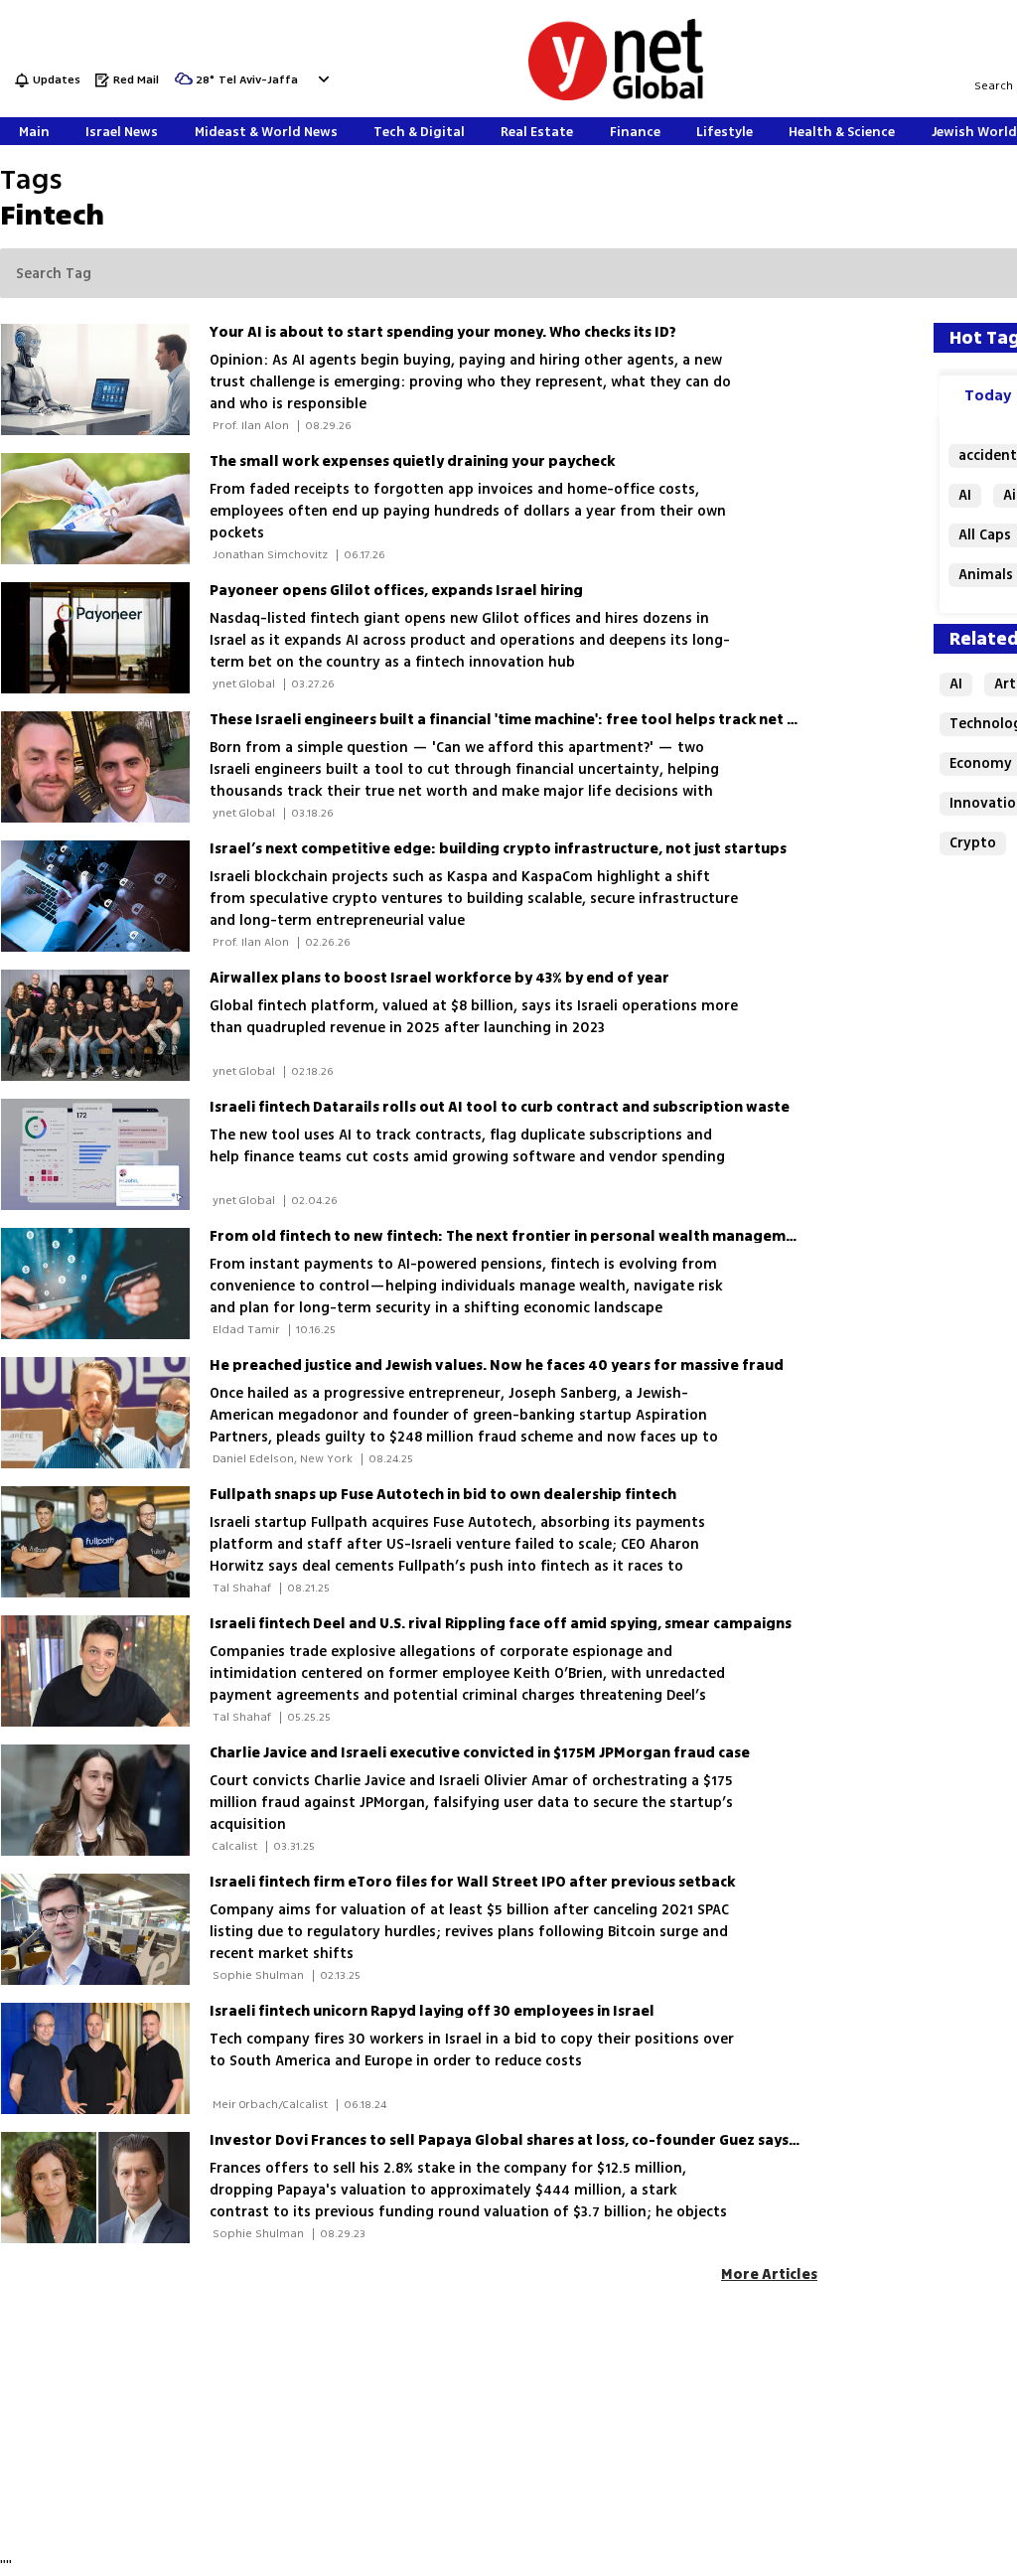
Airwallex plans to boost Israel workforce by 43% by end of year (439, 978)
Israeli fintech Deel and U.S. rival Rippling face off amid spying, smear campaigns (501, 1624)
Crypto (973, 843)
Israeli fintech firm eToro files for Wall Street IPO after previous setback (472, 1882)
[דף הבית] (616, 97)
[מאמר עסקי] (105, 509)
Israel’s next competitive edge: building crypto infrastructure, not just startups (498, 849)
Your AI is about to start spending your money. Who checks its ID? (443, 332)
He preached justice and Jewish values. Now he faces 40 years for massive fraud (497, 1365)
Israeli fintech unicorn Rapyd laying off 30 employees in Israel (432, 2011)
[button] (321, 79)
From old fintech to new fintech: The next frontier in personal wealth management (510, 1236)
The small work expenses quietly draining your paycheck (412, 461)
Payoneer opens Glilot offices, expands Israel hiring (396, 591)
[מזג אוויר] (184, 85)
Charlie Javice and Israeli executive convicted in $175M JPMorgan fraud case (480, 1753)
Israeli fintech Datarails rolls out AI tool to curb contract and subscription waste (500, 1107)
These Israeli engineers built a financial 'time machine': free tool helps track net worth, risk (537, 720)
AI (965, 495)
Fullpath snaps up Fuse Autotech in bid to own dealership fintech (443, 1495)
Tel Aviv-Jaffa (258, 81)
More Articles (769, 2274)
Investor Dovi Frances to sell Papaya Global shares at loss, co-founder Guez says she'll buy (534, 2140)
